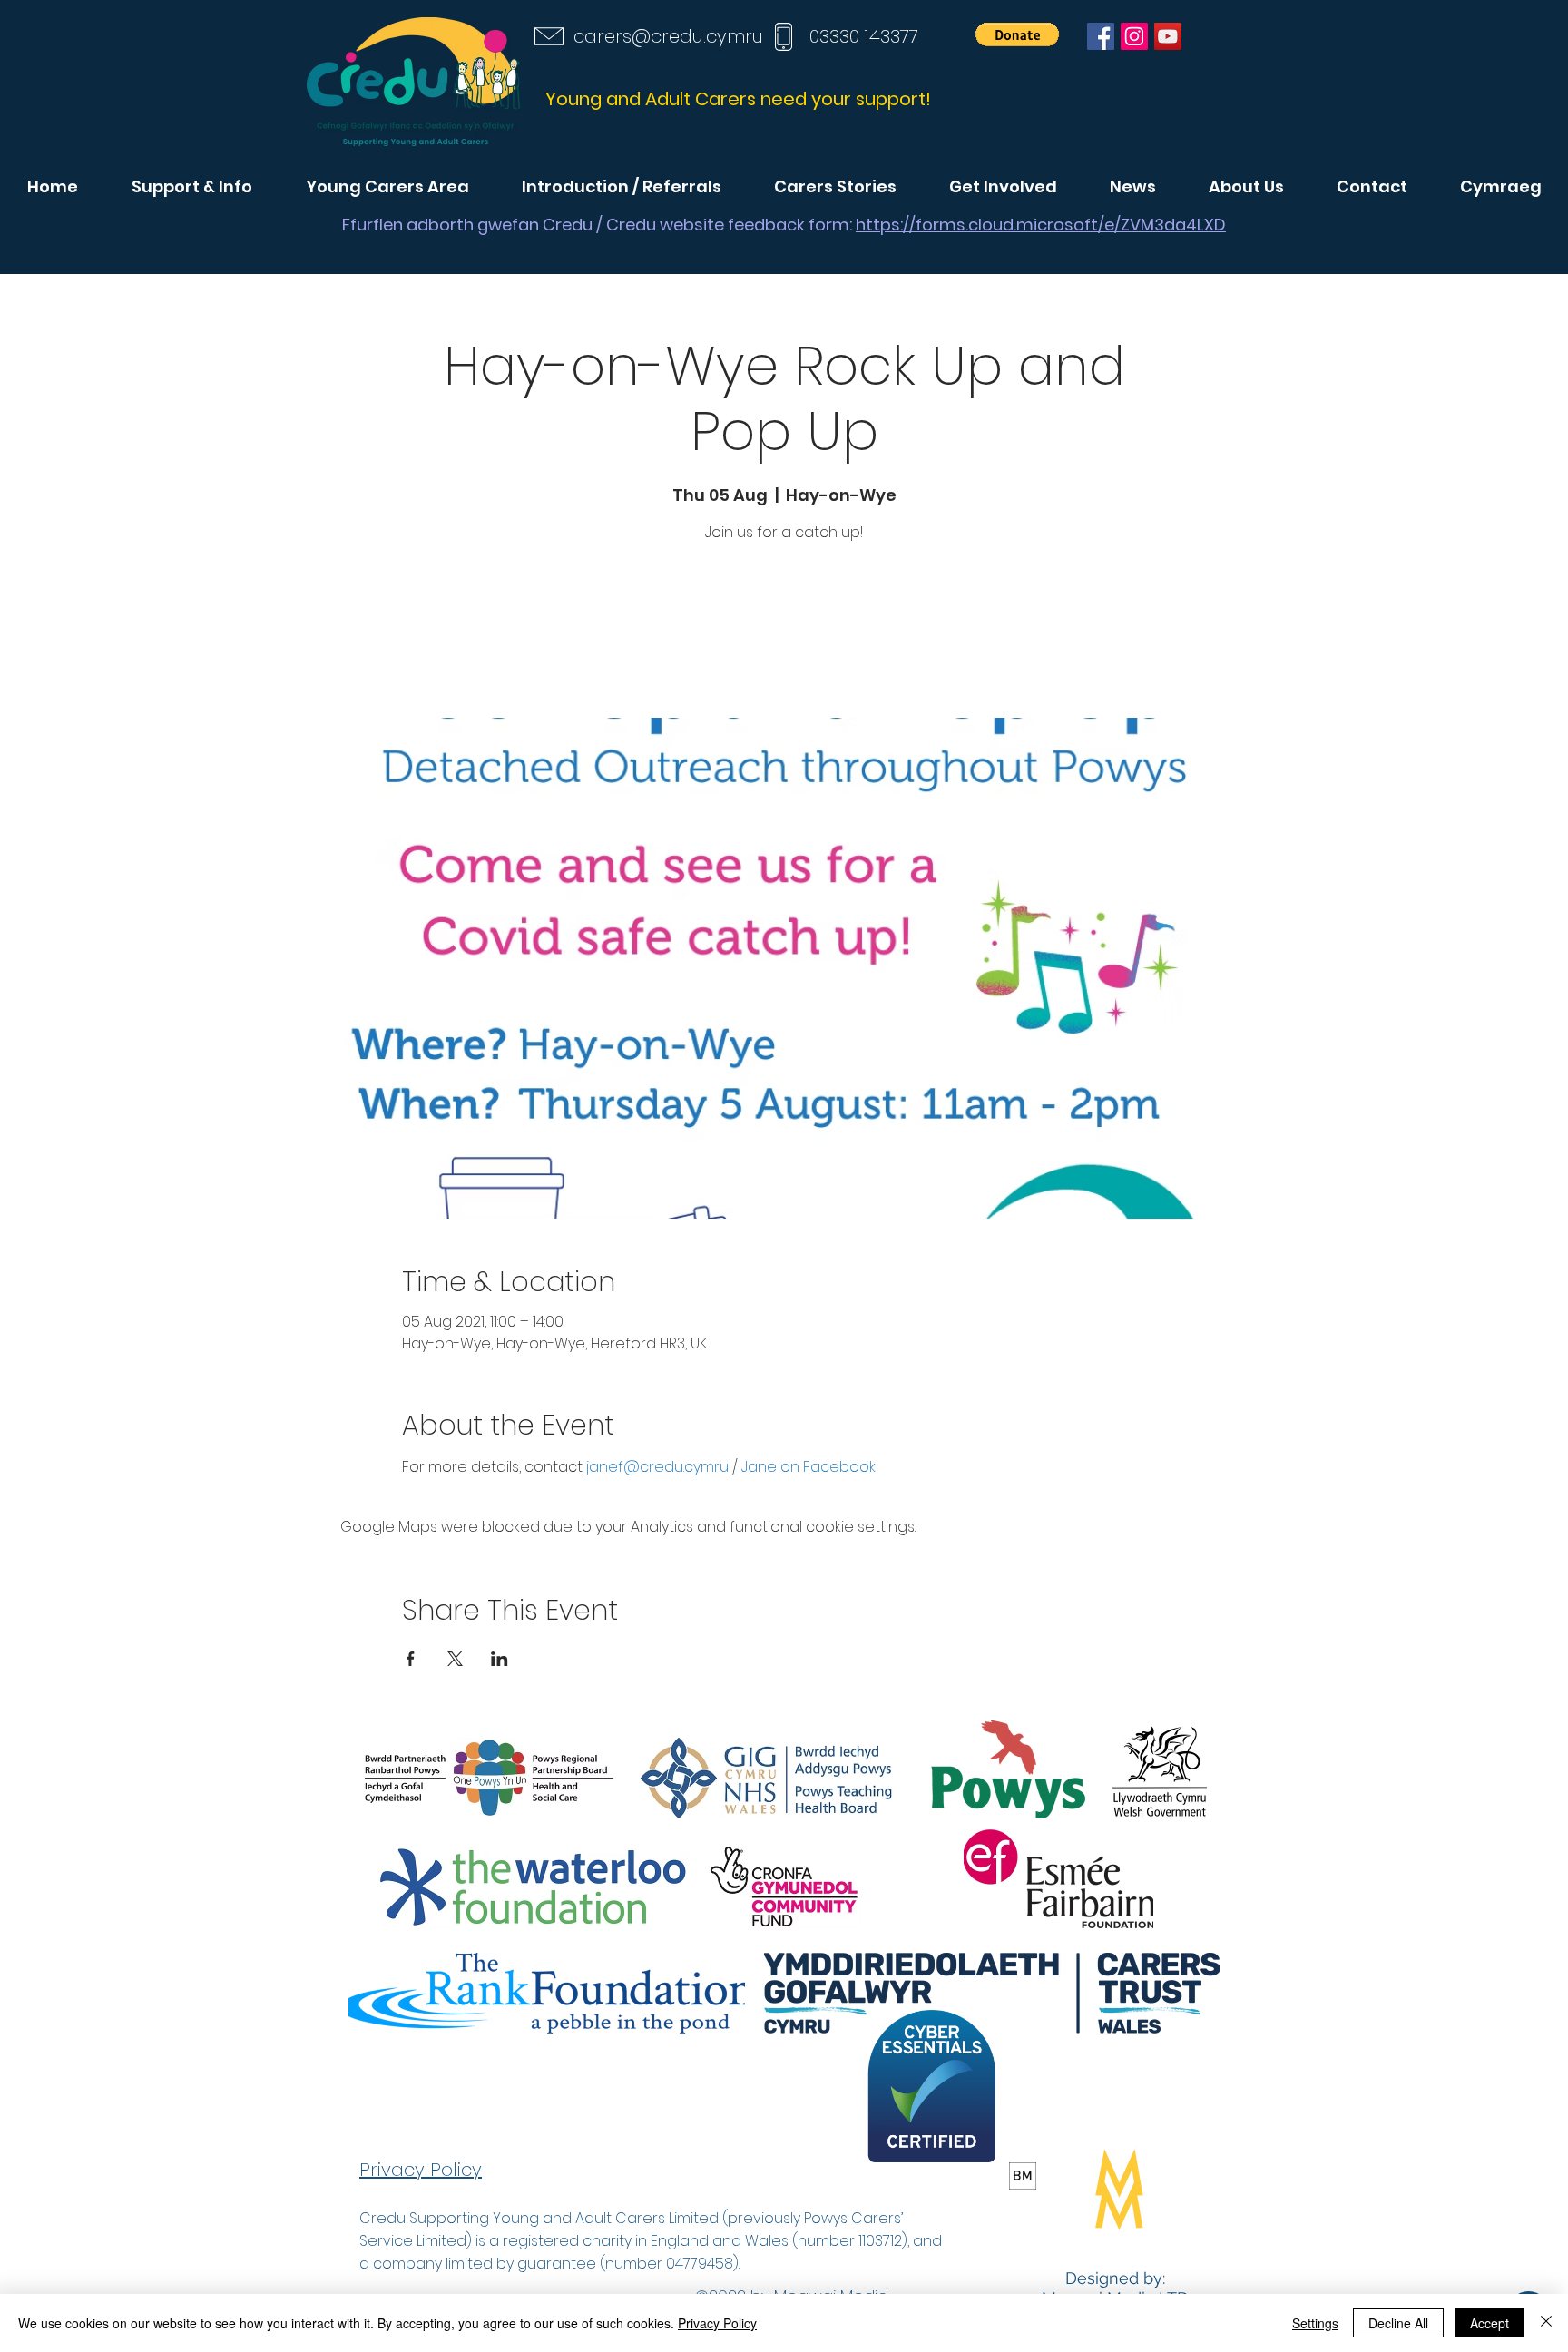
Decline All (1398, 2323)
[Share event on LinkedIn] (500, 1659)
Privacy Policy (717, 2323)
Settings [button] (1315, 2323)
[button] (1017, 34)
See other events (784, 633)
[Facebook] (1101, 36)
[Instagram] (1134, 36)
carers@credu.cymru (668, 36)
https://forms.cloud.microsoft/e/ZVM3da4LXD (1041, 225)
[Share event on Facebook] (411, 1659)
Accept (1490, 2323)
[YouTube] (1168, 36)
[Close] (1546, 2323)
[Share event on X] (455, 1659)
